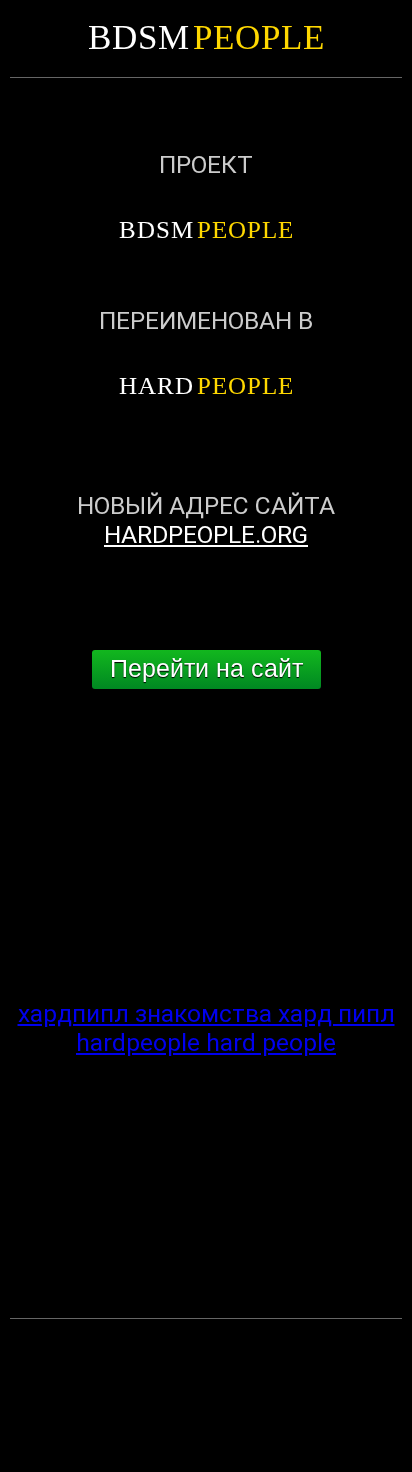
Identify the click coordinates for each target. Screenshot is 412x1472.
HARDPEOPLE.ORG (206, 534)
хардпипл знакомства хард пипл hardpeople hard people (206, 1028)
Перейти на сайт (206, 668)
